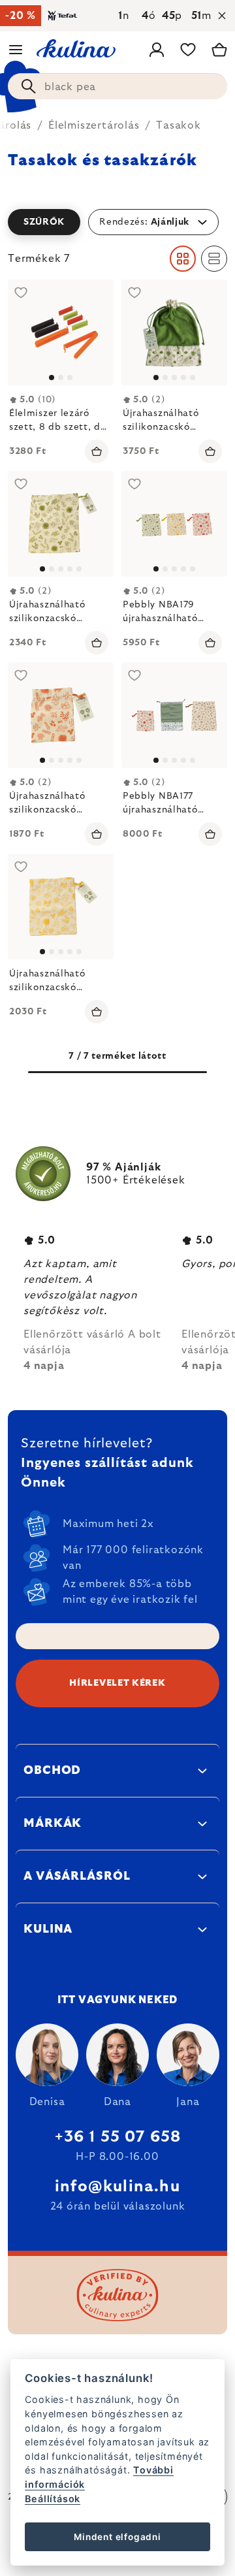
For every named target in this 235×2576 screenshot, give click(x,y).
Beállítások (53, 2499)
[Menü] (16, 50)
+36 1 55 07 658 (118, 2137)
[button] (117, 222)
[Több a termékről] (61, 332)
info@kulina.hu (117, 2187)
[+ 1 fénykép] (174, 332)
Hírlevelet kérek (117, 1683)
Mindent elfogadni (117, 2537)
